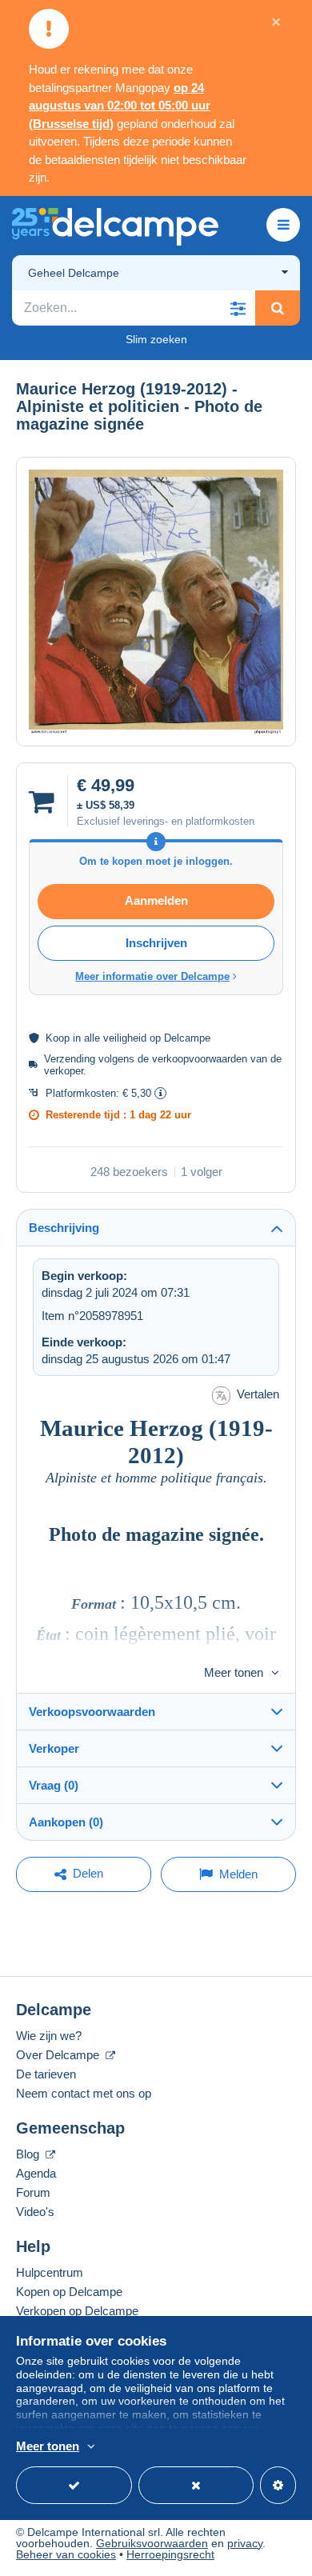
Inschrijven (156, 943)
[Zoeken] (278, 308)
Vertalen (258, 1394)
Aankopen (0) (66, 1822)
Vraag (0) (54, 1785)
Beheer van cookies (66, 2554)
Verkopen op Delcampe (77, 2311)
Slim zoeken (156, 339)
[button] (238, 308)
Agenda (36, 2173)
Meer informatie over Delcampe (152, 976)
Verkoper (54, 1748)
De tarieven (46, 2074)
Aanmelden (156, 900)
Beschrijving (64, 1228)
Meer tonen (234, 1672)
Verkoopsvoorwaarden (92, 1712)
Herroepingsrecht (170, 2554)
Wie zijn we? (49, 2036)
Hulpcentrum (50, 2272)
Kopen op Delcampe (69, 2292)
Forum (33, 2192)
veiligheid (125, 1038)
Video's (35, 2212)
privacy (245, 2543)
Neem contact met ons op (84, 2093)
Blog (29, 2154)
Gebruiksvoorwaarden (152, 2543)
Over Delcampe (59, 2055)
